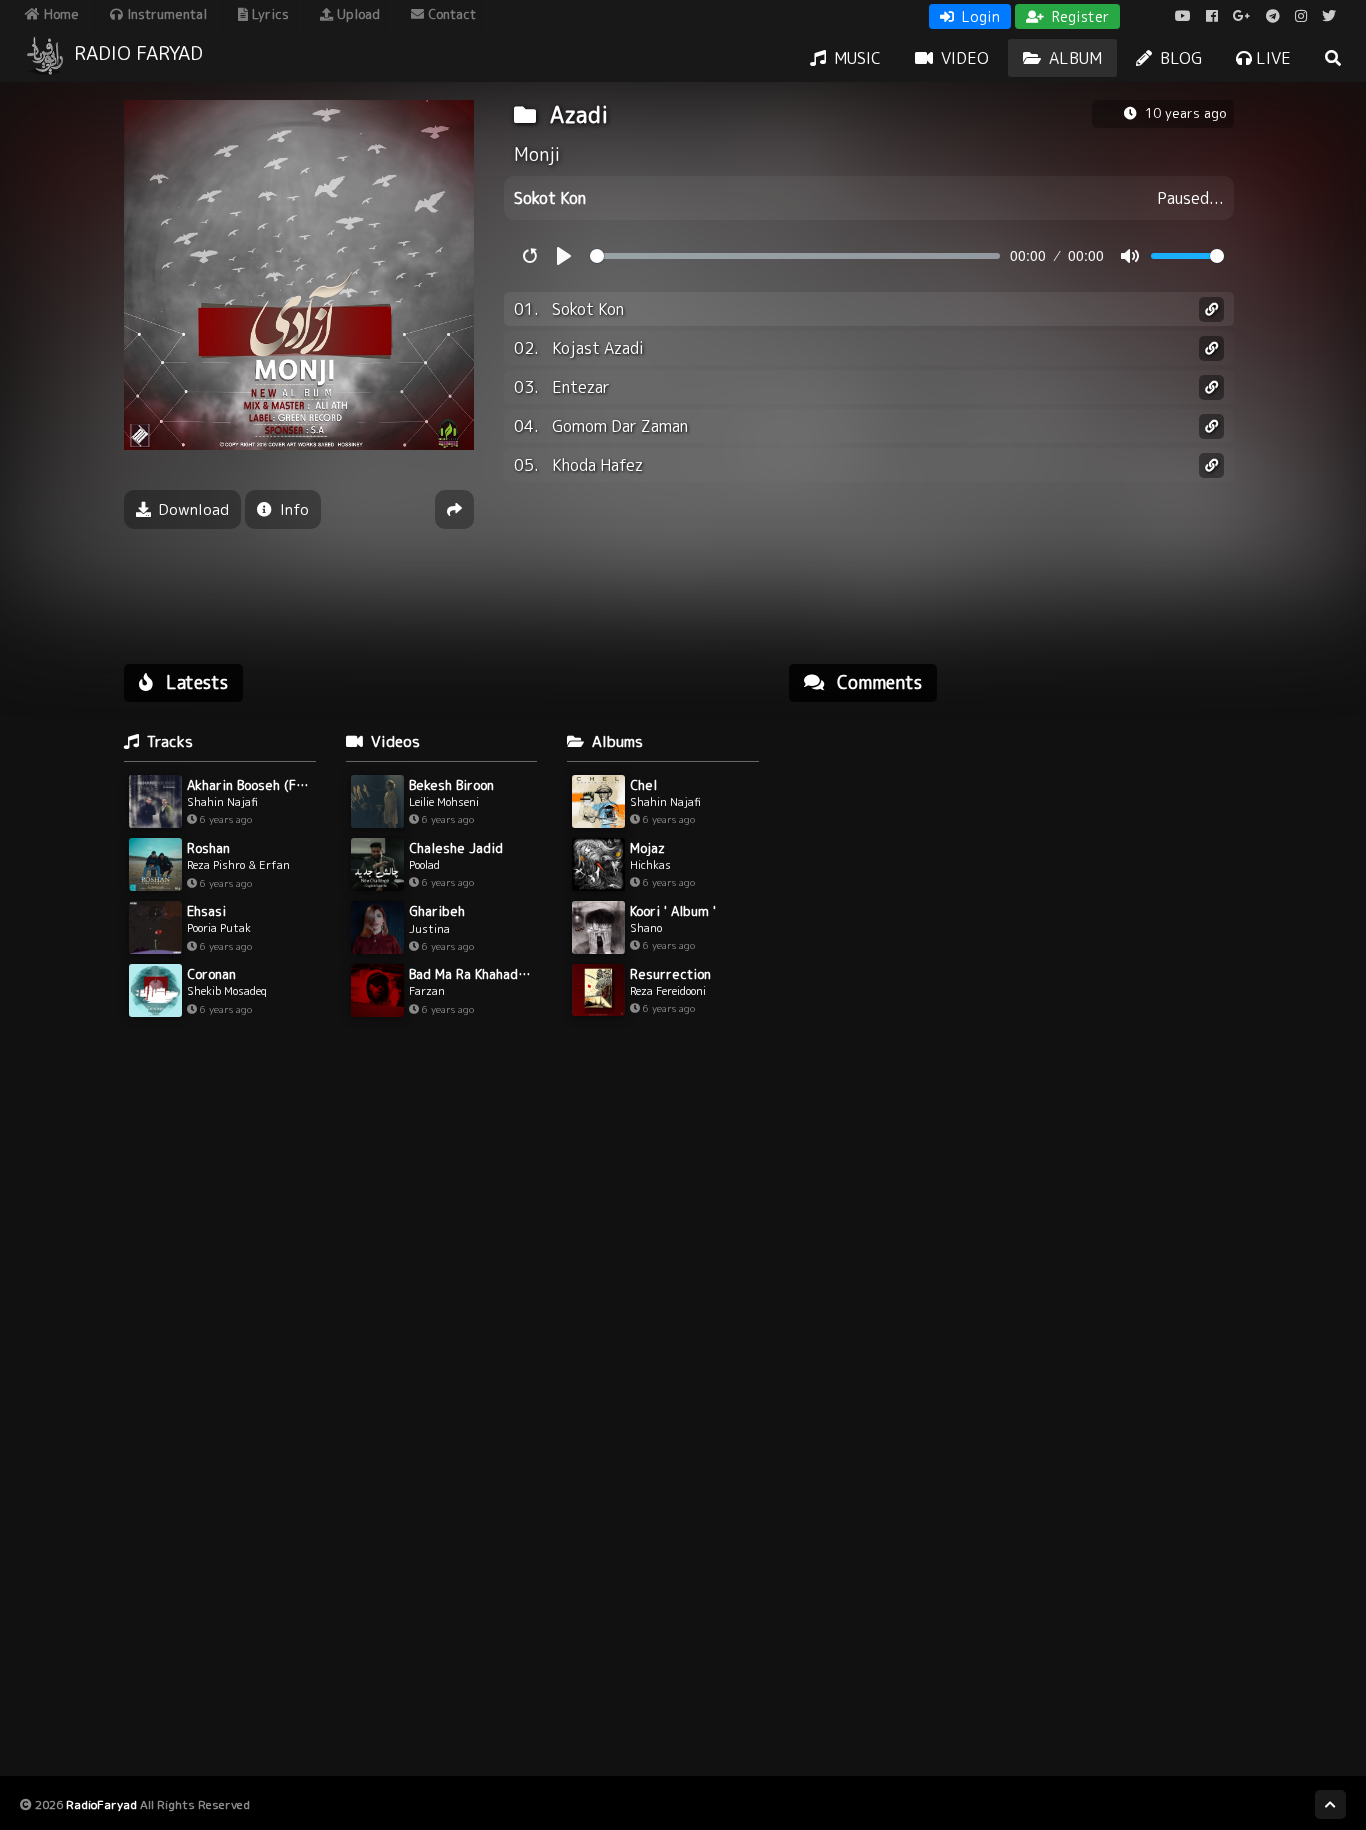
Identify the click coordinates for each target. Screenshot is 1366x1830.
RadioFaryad (101, 1804)
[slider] (795, 256)
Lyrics (268, 14)
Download (192, 509)
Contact (450, 14)
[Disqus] (1011, 972)
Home (59, 14)
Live (1271, 58)
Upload (356, 14)
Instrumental (165, 14)
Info (292, 509)
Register (1078, 16)
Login (979, 16)
